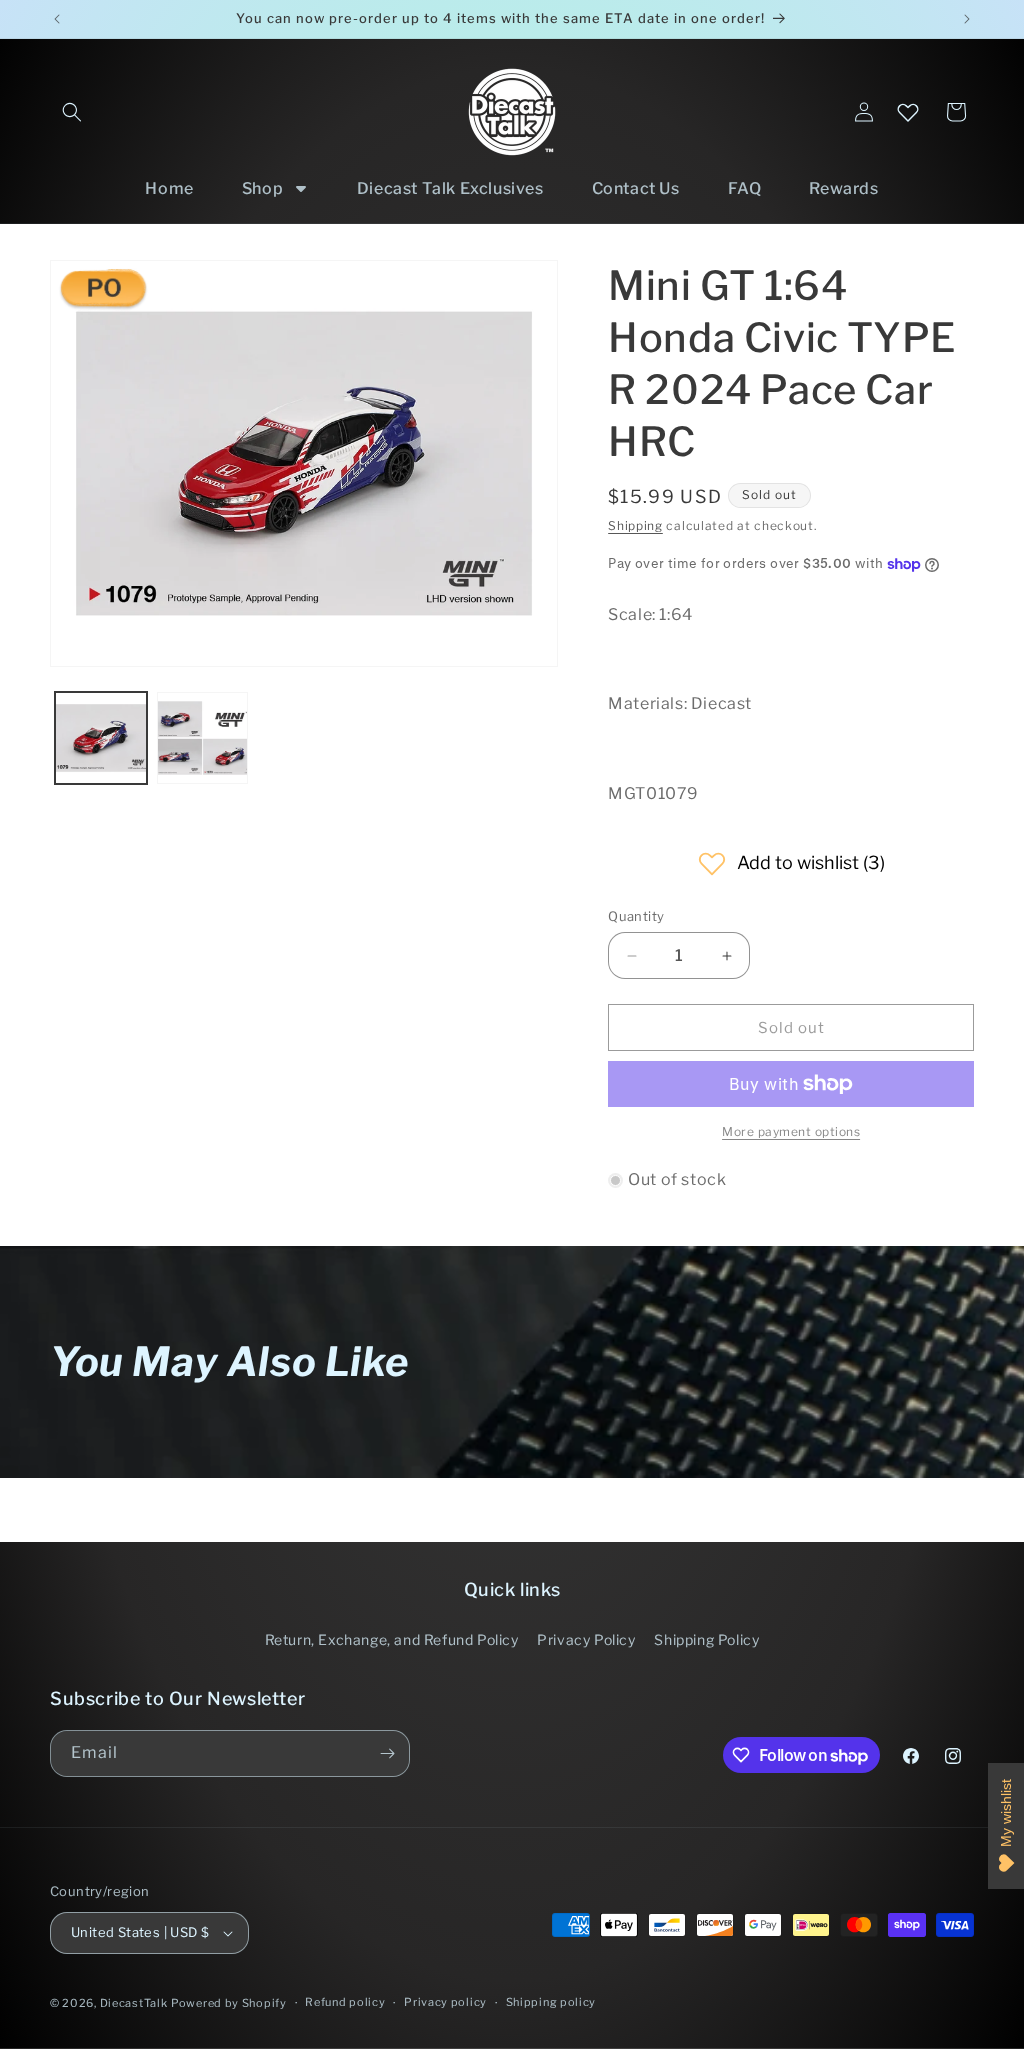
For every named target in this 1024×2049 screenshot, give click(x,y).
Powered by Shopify (229, 2003)
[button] (72, 112)
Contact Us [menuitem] (636, 188)
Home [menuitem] (169, 188)
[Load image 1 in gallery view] (101, 738)
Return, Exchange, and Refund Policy (392, 1639)
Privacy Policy (586, 1639)
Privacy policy (445, 2002)
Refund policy (345, 2002)
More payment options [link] (791, 1131)
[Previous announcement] (57, 19)
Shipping (635, 525)
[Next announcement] (967, 19)
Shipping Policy (706, 1639)
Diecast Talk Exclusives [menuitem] (450, 188)
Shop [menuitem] (262, 188)
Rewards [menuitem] (843, 188)
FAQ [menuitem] (745, 188)
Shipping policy (551, 2002)
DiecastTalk (134, 2003)
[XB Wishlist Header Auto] (908, 112)
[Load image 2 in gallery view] (203, 738)
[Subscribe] (387, 1753)
